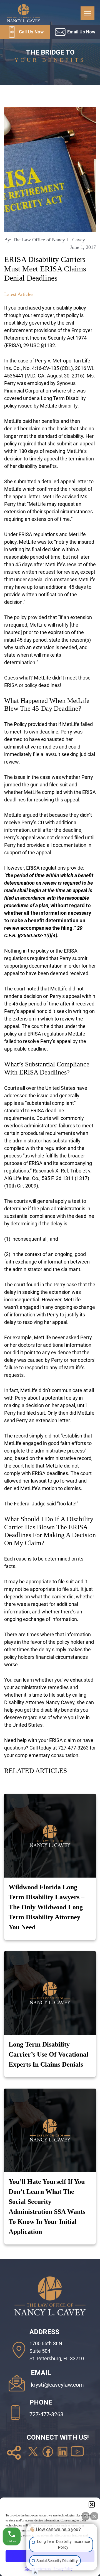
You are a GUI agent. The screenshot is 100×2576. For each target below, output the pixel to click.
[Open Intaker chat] (35, 2573)
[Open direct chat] (86, 2516)
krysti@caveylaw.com (57, 2385)
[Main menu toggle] (87, 13)
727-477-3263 (46, 2414)
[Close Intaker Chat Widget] (94, 2516)
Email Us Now (81, 32)
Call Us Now (31, 32)
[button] (92, 2504)
